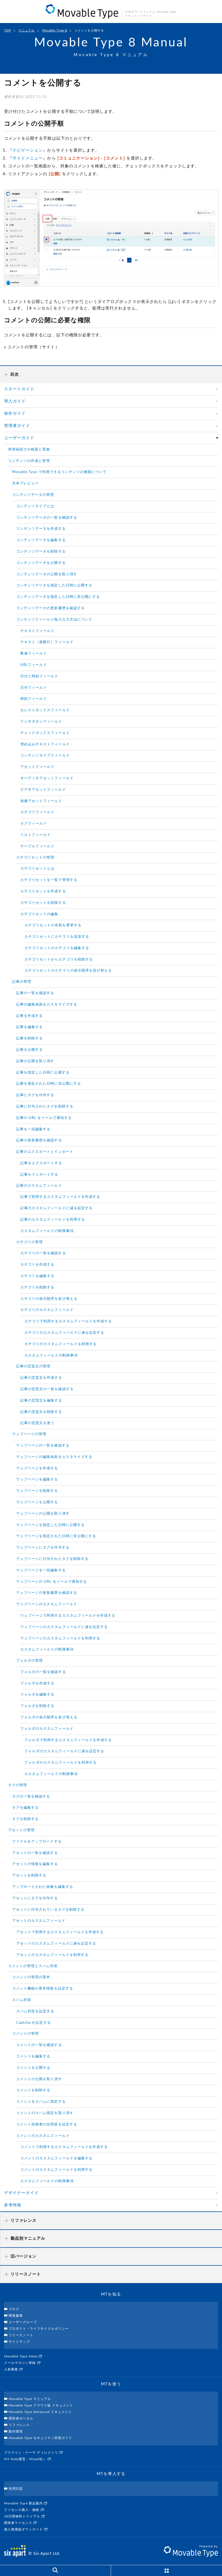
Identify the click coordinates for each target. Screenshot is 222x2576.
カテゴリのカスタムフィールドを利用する (61, 1344)
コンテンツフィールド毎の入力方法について (54, 620)
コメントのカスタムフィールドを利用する (56, 2170)
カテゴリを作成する (37, 1265)
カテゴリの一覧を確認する (43, 1253)
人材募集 (12, 2369)
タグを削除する (25, 1819)
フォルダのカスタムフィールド (47, 1729)
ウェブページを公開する (37, 1502)
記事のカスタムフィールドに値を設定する (56, 1208)
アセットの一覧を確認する (35, 1853)
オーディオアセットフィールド (47, 778)
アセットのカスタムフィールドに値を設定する (56, 1944)
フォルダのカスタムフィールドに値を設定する (64, 1751)
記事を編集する (30, 1027)
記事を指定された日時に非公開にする (49, 1084)
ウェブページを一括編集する (41, 1570)
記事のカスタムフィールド (39, 1186)
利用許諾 (16, 2489)
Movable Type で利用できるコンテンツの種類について (60, 472)
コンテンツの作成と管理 (29, 461)
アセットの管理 (21, 1830)
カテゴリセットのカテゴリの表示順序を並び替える (68, 971)
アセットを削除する (29, 1876)
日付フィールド (34, 688)
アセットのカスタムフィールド (39, 1921)
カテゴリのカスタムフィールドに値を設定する (64, 1333)
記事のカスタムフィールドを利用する (53, 1220)
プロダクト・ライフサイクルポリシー (39, 2329)
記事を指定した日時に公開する (43, 1073)
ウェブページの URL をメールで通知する (52, 1582)
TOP (8, 31)
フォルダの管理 (30, 1661)
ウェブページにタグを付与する (43, 1548)
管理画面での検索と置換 (29, 450)
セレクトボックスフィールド (45, 710)
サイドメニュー (28, 158)
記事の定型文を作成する (41, 1378)
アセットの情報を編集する (35, 1864)
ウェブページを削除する (37, 1491)
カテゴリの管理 (30, 1242)
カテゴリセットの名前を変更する (53, 925)
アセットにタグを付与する (35, 1898)
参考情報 (13, 2205)
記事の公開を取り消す (35, 1061)
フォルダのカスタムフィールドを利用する (61, 1763)
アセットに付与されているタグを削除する (48, 1910)
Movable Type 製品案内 (24, 2503)
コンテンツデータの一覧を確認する (47, 518)
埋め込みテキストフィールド (45, 744)
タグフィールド (34, 824)
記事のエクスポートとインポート (45, 1152)
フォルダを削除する (37, 1706)
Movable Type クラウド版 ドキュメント (41, 2405)
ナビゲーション (28, 150)
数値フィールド (34, 654)
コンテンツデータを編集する (41, 540)
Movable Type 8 (55, 31)
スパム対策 (22, 2000)
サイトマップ (19, 2342)
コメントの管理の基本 (31, 1977)
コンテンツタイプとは (35, 506)
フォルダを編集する (37, 1695)
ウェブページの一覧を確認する (43, 1446)
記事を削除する (30, 1038)
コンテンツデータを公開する (41, 563)
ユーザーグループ (23, 2322)
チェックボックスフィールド (45, 733)
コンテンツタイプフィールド (45, 756)
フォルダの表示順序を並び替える (49, 1717)
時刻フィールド (34, 699)
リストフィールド (35, 835)
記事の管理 (22, 982)
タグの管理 (18, 1785)
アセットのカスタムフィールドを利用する (52, 1955)
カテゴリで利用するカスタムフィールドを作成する (68, 1321)
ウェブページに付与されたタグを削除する (52, 1559)
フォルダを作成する (37, 1683)
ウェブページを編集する (37, 1479)
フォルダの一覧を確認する (43, 1672)
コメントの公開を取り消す (39, 2079)
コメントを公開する (33, 2068)
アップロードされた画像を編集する (43, 1887)
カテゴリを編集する (37, 1276)
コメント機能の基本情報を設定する (43, 1989)
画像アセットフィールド (41, 801)
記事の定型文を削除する (41, 1412)
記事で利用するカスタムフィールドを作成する (60, 1197)
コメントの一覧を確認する (39, 2045)
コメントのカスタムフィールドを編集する (56, 2158)
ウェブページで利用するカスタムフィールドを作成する (68, 1616)
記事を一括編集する (33, 1129)
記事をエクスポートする (41, 1163)
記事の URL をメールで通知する (44, 1118)
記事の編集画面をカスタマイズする (47, 1005)
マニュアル (27, 31)
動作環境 (16, 2431)
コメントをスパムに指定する (41, 2102)
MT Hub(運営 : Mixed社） (26, 2459)
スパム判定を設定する (35, 2011)
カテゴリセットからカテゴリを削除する (59, 960)
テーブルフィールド (37, 846)
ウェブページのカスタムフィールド (47, 1604)
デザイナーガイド (21, 2193)
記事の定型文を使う (37, 1423)
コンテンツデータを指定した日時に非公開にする (58, 597)
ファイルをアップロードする (37, 1842)
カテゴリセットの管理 (35, 858)
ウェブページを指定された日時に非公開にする (56, 1536)
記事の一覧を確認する (35, 993)
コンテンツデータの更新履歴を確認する (50, 608)
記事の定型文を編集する (41, 1401)
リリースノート (21, 2335)
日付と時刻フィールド (39, 676)
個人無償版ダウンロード (24, 2529)
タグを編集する (25, 1808)
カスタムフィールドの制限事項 (47, 1231)
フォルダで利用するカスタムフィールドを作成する (68, 1740)
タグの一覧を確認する (31, 1797)
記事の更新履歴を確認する (39, 1140)
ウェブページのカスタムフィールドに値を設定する (64, 1627)
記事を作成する (30, 1016)
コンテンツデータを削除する (41, 552)
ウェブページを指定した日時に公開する (50, 1525)
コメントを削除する (33, 2090)
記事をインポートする (39, 1175)
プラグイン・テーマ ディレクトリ (32, 2453)
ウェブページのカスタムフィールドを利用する (60, 1638)
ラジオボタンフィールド (41, 722)
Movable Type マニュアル (30, 2399)
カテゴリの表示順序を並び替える (49, 1299)
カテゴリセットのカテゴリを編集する (57, 948)
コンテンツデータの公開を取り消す (47, 574)
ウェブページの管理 (29, 1434)
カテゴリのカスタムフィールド (47, 1310)
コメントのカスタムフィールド (43, 2136)
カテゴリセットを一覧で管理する (49, 880)
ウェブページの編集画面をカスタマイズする (54, 1457)
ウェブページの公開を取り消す (43, 1514)
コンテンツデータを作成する (41, 529)
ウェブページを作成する (37, 1468)
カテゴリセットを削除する (43, 903)
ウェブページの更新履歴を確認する (47, 1593)
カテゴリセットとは (37, 869)
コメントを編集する (33, 2056)
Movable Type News (21, 2356)
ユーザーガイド (19, 438)
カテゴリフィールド (37, 812)
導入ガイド (15, 401)
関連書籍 (16, 2316)
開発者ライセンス (19, 2523)
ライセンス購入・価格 (22, 2510)
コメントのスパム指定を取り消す (45, 2113)
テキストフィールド (37, 631)
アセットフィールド (37, 767)
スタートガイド (19, 389)
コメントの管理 (25, 2034)
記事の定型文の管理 (33, 1366)
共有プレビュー (25, 483)
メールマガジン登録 (21, 2363)
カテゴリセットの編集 (39, 914)
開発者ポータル (21, 2418)
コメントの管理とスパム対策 (33, 1966)
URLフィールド (34, 665)
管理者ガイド (17, 426)
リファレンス (19, 2425)
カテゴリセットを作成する (43, 891)
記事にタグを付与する (35, 1095)
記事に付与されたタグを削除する (45, 1107)
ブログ (14, 2309)
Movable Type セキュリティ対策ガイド (40, 2438)
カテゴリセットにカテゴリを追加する (57, 937)
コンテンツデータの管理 (33, 495)
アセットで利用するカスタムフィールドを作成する (60, 1932)
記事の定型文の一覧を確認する (47, 1389)
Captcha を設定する (34, 2023)
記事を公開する (30, 1050)
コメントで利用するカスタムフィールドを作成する (64, 2147)
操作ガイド (15, 414)
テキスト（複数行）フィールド (47, 642)
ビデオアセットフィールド (43, 790)
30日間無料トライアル (23, 2516)
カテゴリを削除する (37, 1287)
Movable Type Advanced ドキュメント (40, 2412)
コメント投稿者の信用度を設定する (47, 2125)
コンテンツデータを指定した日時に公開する (54, 585)
